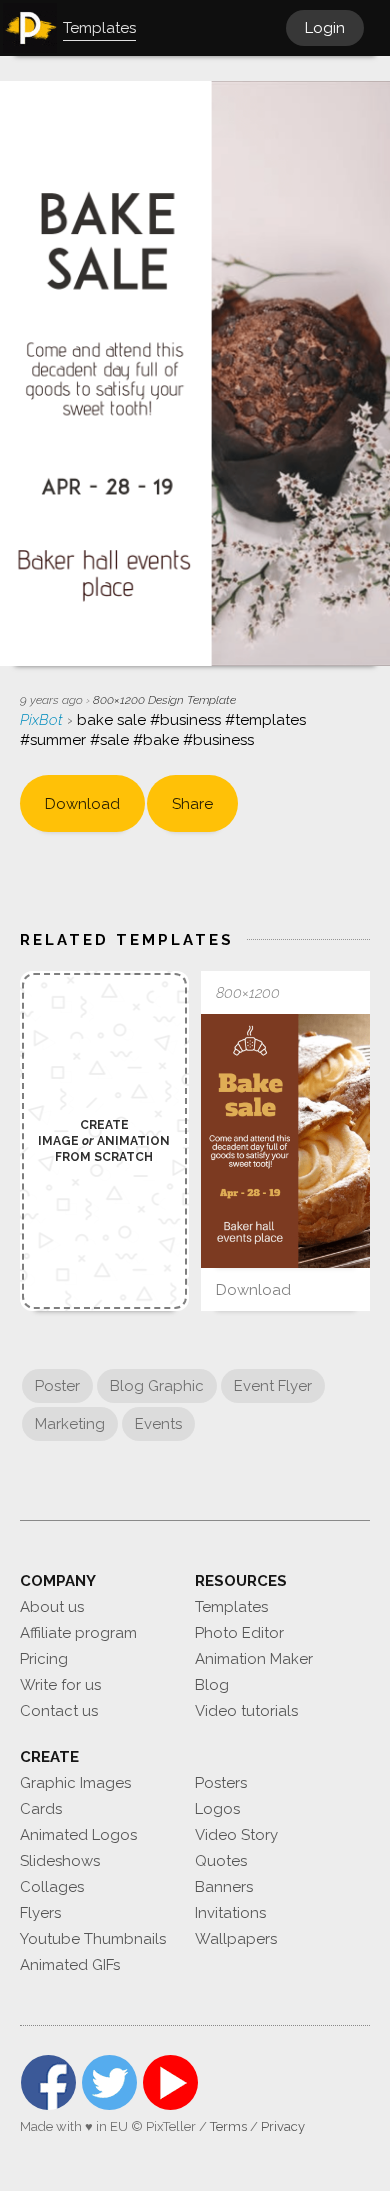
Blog (212, 1685)
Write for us (60, 1685)
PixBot (43, 720)
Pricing (44, 1659)
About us (52, 1607)
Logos (217, 1809)
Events (158, 1424)
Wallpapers (236, 1939)
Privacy (283, 2126)
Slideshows (60, 1861)
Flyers (40, 1913)
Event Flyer (273, 1386)
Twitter (109, 2082)
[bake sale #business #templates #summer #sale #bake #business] (285, 1141)
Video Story (236, 1835)
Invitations (230, 1913)
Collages (52, 1887)
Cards (41, 1809)
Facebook (48, 2082)
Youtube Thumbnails (93, 1939)
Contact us (59, 1711)
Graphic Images (75, 1783)
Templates (231, 1607)
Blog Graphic (157, 1386)
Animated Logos (78, 1835)
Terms (228, 2126)
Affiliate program (78, 1633)
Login (325, 28)
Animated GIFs (70, 1965)
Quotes (221, 1861)
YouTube (170, 2082)
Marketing (70, 1424)
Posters (221, 1783)
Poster (57, 1386)
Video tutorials (246, 1711)
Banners (224, 1887)
